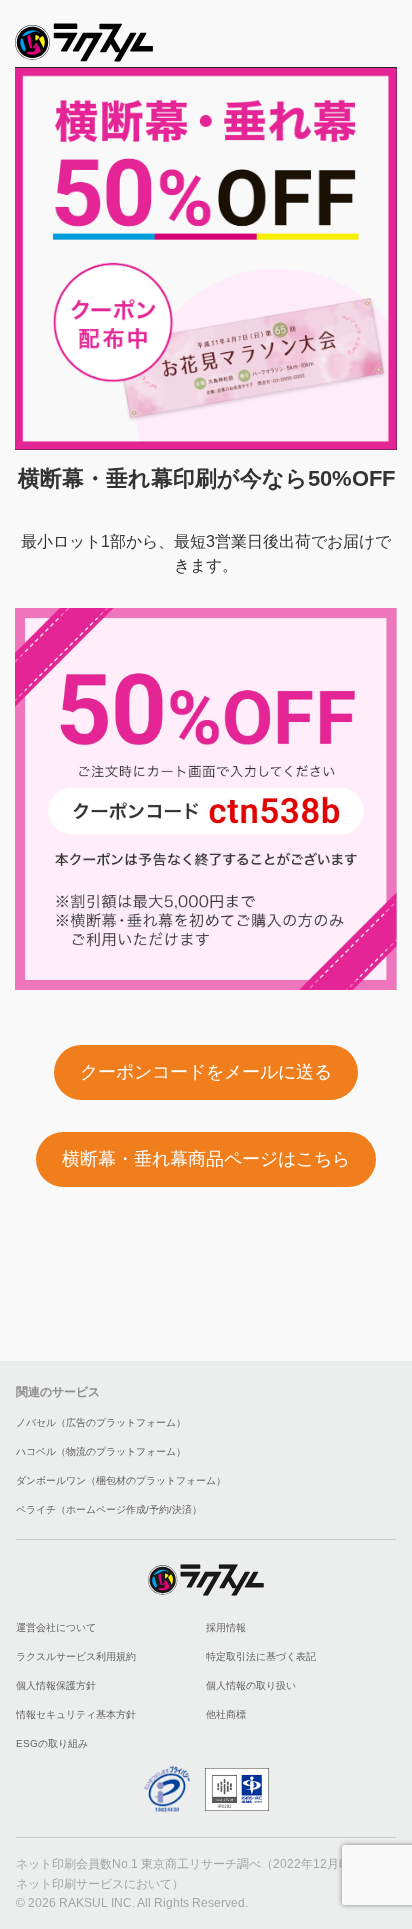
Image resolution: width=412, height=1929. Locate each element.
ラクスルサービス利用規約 (76, 1656)
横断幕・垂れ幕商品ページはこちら (206, 1159)
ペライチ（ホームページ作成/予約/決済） (109, 1509)
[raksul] (84, 36)
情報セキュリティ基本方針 (76, 1714)
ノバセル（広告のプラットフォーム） (101, 1422)
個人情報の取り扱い (251, 1685)
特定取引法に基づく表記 (261, 1656)
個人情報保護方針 (56, 1685)
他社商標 (226, 1714)
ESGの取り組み (52, 1743)
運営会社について (56, 1627)
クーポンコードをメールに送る (206, 1072)
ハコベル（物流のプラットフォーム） (101, 1451)
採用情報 (226, 1627)
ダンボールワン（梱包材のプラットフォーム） (121, 1480)
